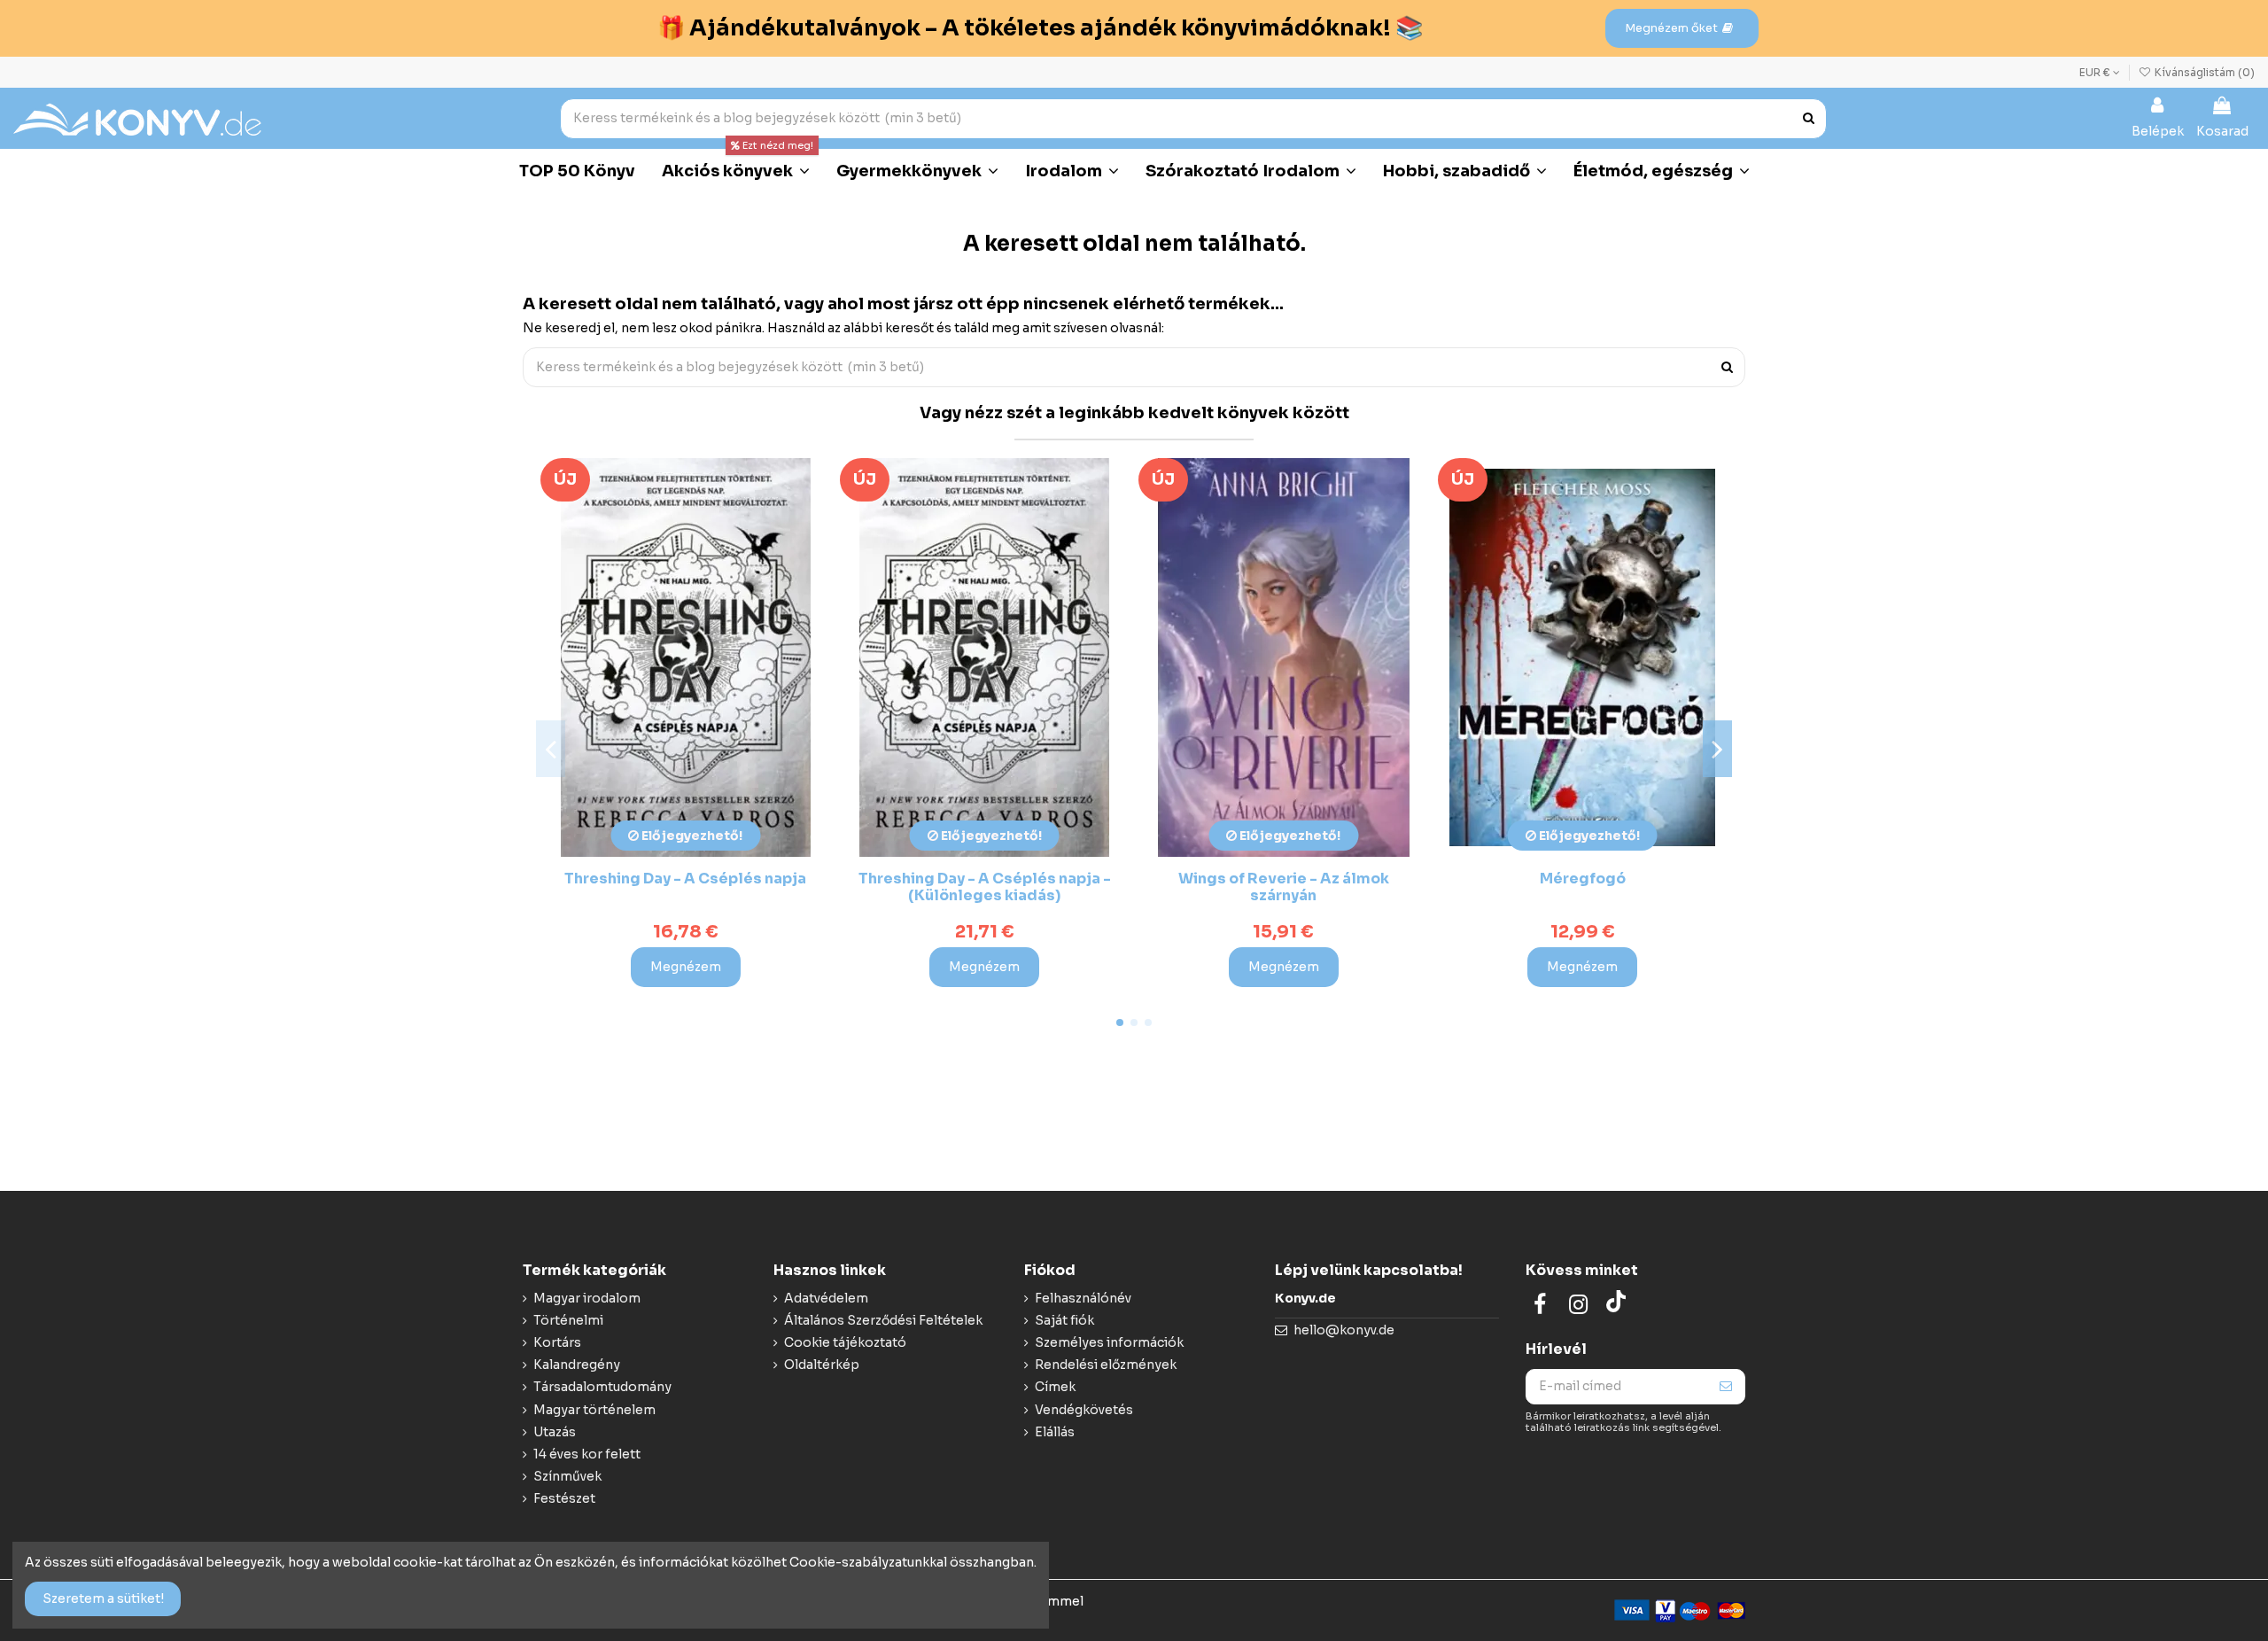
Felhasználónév (1083, 1298)
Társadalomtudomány (602, 1387)
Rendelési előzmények (1106, 1365)
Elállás (1055, 1432)
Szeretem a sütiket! (103, 1598)
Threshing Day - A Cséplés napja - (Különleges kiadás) (985, 887)
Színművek (567, 1476)
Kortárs (557, 1342)
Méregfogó (1583, 879)
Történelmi (568, 1320)
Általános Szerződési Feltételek (883, 1320)
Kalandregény (577, 1365)
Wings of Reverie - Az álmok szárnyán (1284, 887)
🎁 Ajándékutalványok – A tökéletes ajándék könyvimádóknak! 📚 (1040, 28)
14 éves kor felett (587, 1454)
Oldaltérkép (822, 1365)
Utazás (555, 1432)
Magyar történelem (594, 1410)
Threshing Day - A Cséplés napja (685, 879)
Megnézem (686, 967)
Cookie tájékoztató (845, 1342)
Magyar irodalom (587, 1298)
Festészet (564, 1498)
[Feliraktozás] (1726, 1387)
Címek (1055, 1387)
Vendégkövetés (1084, 1410)
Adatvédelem (826, 1298)
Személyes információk (1109, 1342)
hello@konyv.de (1344, 1330)
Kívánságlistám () (2203, 72)
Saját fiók (1064, 1320)
